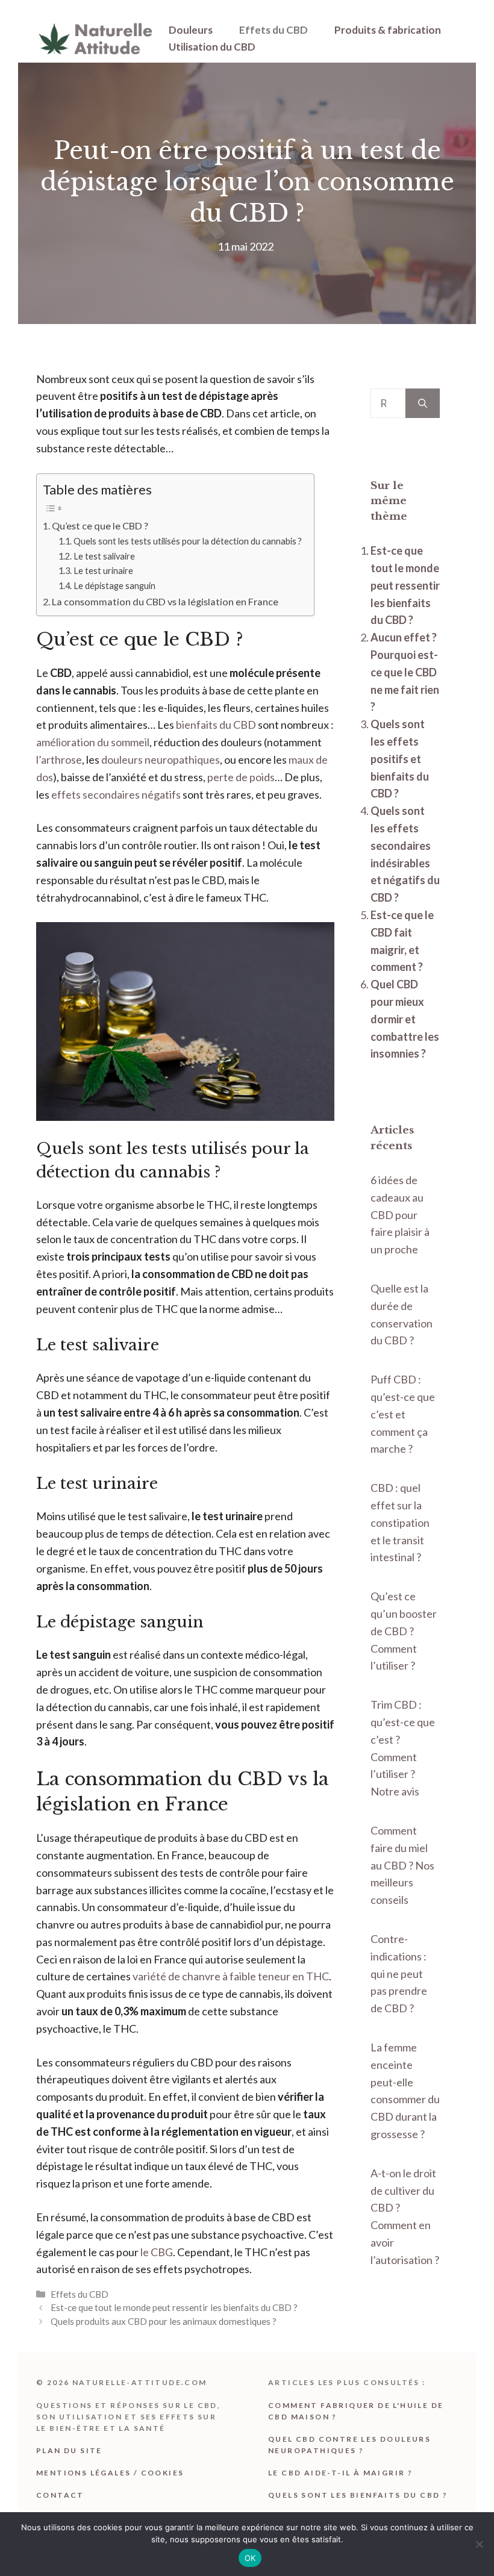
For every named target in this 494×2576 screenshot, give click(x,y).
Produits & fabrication (388, 30)
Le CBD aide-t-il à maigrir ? (340, 2473)
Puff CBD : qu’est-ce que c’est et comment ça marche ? (403, 1414)
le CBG (157, 2252)
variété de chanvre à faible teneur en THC (231, 1976)
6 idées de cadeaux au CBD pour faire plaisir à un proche (400, 1215)
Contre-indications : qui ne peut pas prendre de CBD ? (399, 1973)
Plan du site (69, 2450)
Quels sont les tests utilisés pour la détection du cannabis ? (188, 541)
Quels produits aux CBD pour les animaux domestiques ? (164, 2321)
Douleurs (191, 30)
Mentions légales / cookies (110, 2473)
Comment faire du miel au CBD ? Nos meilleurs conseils (402, 1865)
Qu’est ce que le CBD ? (100, 525)
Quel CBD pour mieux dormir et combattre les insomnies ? (405, 1019)
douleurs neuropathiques (161, 759)
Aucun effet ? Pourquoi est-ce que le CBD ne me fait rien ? (405, 672)
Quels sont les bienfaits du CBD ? (358, 2495)
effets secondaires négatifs (116, 794)
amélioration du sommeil (93, 742)
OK (250, 2558)
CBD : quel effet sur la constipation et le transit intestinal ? (400, 1522)
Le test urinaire (103, 571)
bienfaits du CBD (216, 725)
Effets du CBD (274, 30)
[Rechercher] (423, 403)
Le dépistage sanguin (114, 586)
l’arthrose (59, 759)
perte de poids (241, 777)
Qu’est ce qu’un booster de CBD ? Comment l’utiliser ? (404, 1631)
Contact (60, 2495)
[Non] (479, 2544)
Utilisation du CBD (212, 47)
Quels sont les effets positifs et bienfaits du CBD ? (400, 759)
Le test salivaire (104, 556)
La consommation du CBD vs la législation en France (165, 601)
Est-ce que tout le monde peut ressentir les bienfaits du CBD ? (174, 2307)
